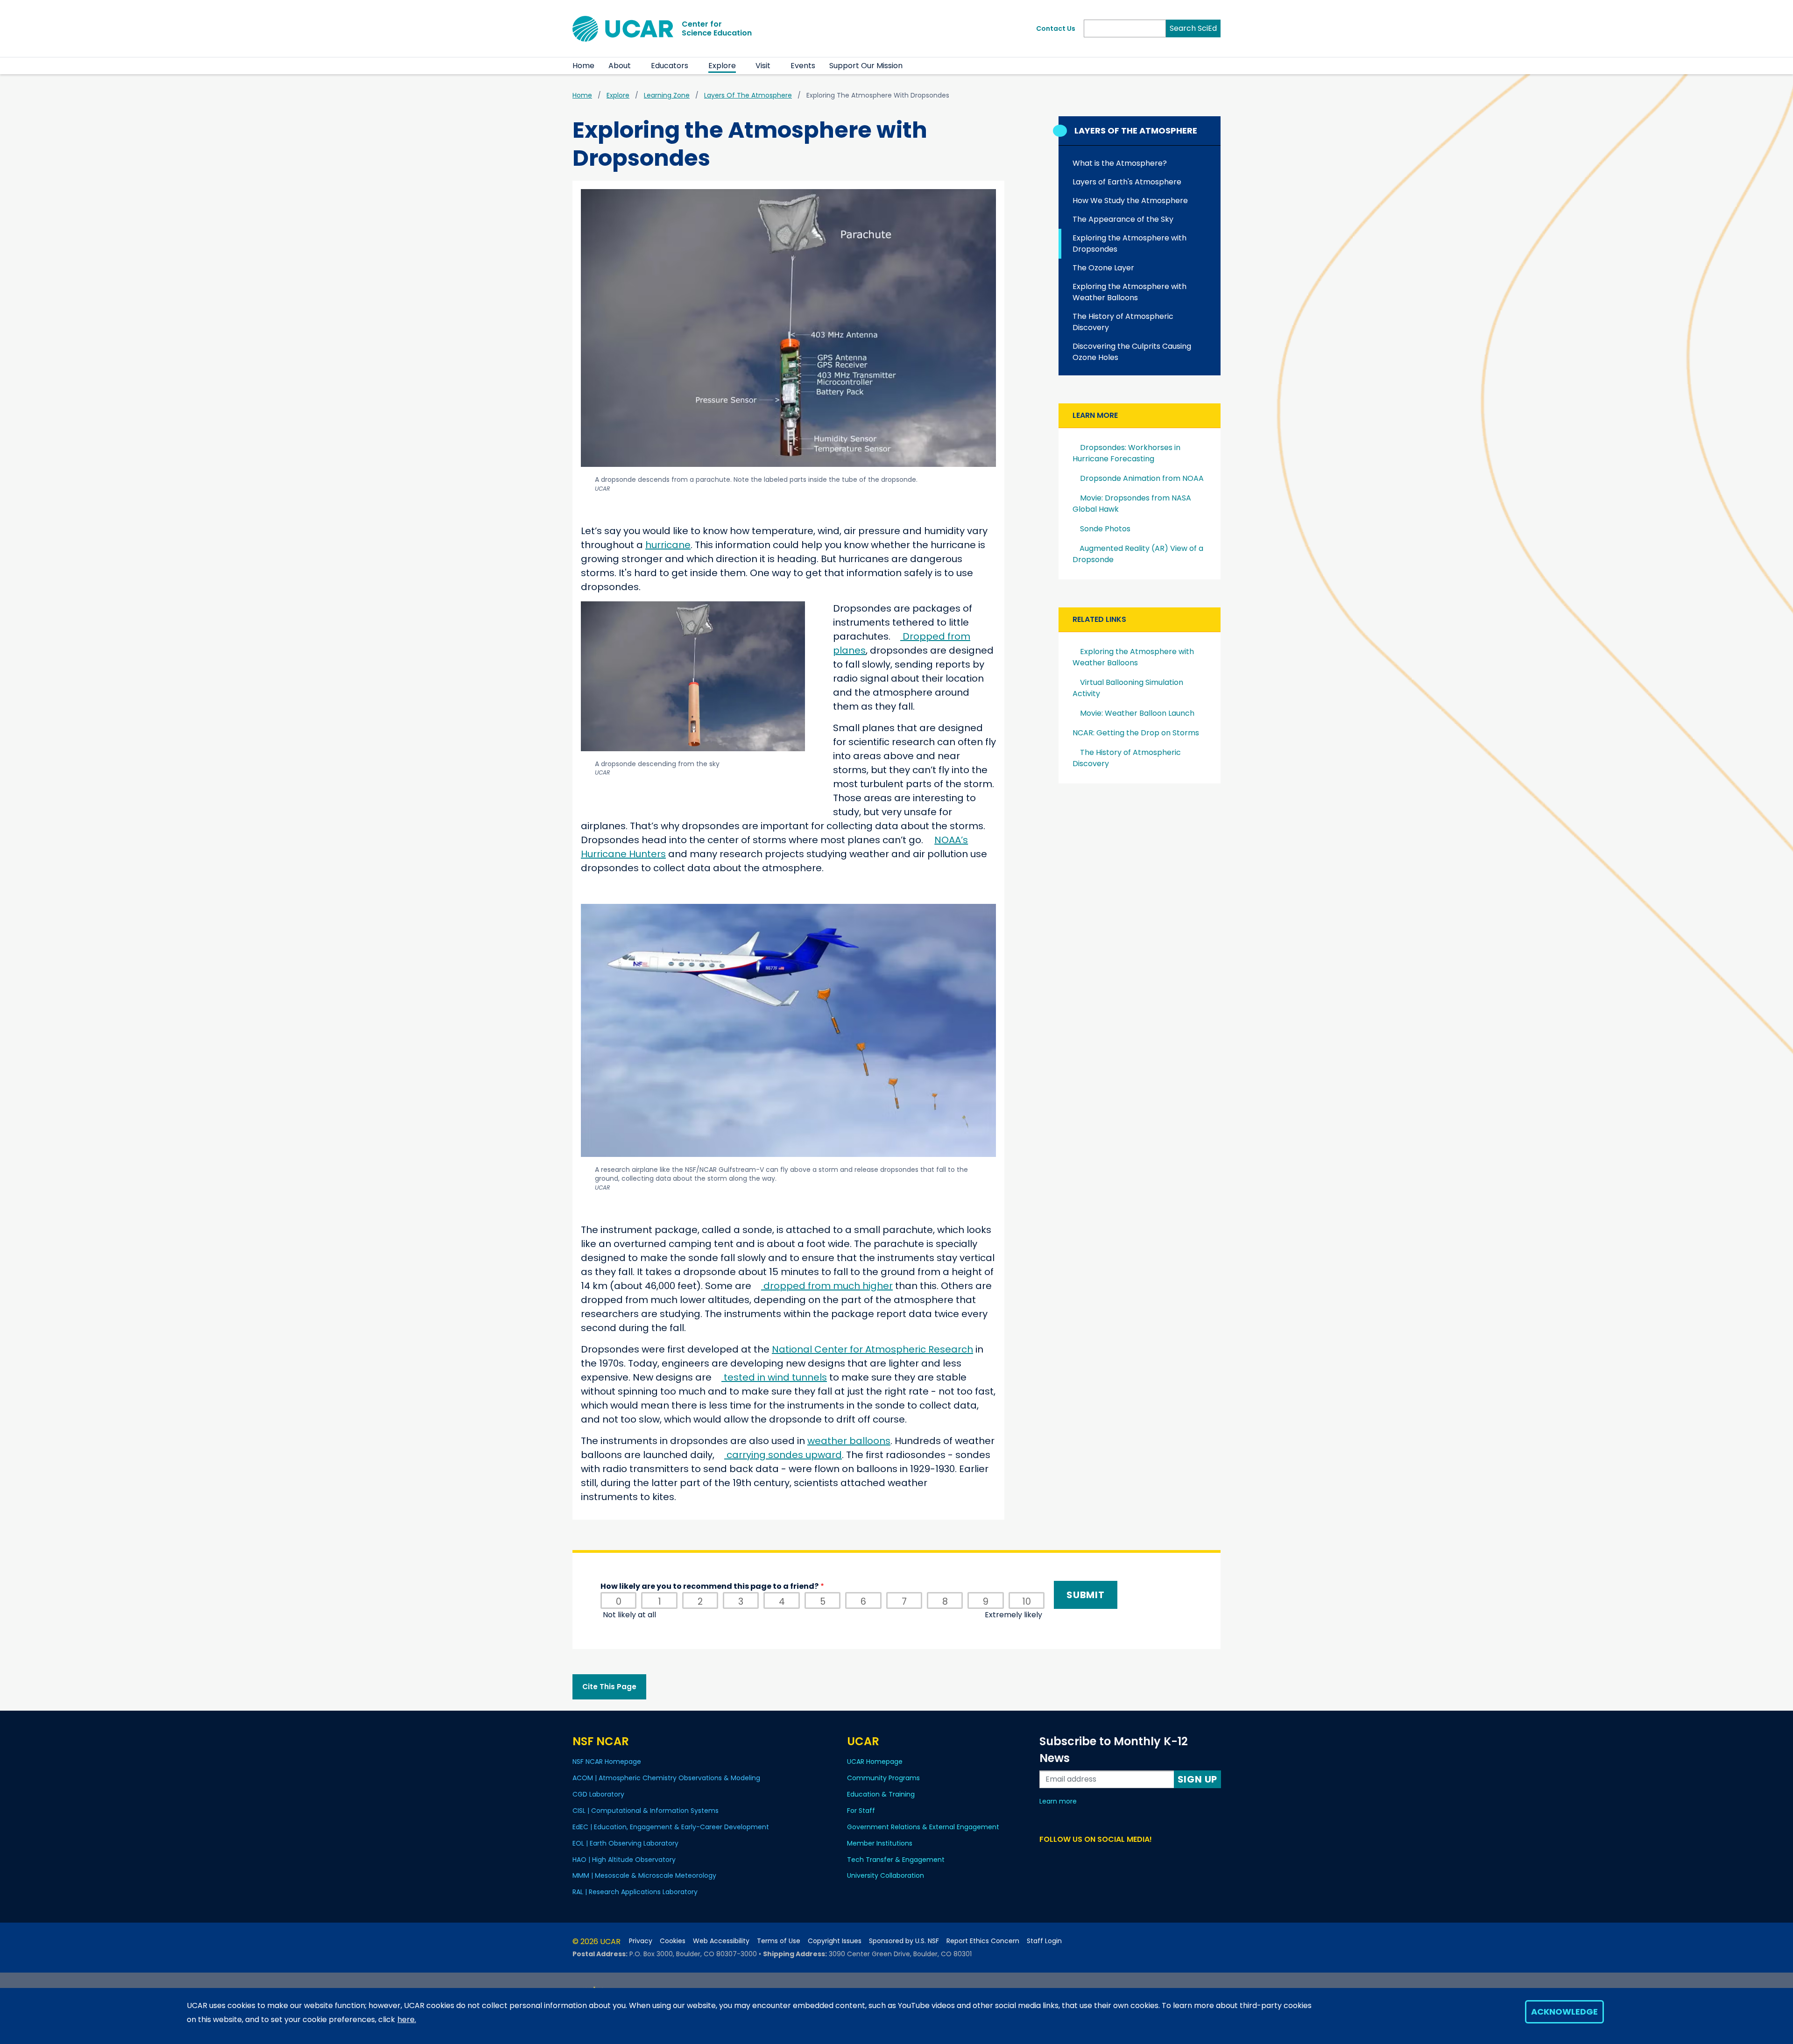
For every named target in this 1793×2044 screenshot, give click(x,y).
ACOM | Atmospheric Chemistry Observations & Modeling (666, 1778)
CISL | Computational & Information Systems (646, 1811)
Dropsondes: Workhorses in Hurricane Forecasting (1126, 453)
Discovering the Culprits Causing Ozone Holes (1132, 352)
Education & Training (881, 1794)
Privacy (641, 1941)
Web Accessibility (721, 1941)
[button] (637, 66)
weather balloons (849, 1441)
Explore (722, 66)
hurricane (668, 545)
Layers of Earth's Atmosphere (1127, 182)
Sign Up (1198, 1779)
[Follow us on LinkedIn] (1063, 1857)
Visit (763, 66)
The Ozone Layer (1103, 268)
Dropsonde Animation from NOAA (1142, 478)
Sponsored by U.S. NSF (904, 1941)
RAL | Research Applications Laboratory (635, 1892)
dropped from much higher (828, 1286)
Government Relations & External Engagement (923, 1827)
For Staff (861, 1811)
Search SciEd (1193, 28)
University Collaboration (886, 1875)
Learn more (1058, 1801)
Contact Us (1056, 28)
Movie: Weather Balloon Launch (1137, 713)
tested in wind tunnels (775, 1377)
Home (583, 66)
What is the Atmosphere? (1120, 163)
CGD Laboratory (598, 1794)
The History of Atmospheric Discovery (1123, 322)
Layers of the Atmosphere (748, 95)
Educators (670, 66)
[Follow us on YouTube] (1096, 1857)
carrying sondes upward (784, 1455)
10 (1027, 1602)
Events (803, 66)
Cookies (673, 1941)
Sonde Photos (1105, 529)
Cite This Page (609, 1687)
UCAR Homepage (875, 1762)
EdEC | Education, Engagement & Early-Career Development (671, 1827)
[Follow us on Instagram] (1079, 1857)
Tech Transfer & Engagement (896, 1860)
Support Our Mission (866, 66)
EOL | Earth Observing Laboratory (625, 1843)
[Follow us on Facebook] (1047, 1857)
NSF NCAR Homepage (607, 1762)
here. (407, 2019)
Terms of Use (779, 1941)
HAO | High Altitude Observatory (624, 1860)
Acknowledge (1564, 2012)
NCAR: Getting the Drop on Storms (1136, 733)
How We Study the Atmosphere (1130, 201)
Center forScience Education (717, 28)
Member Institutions (880, 1843)
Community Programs (883, 1778)
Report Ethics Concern (983, 1941)
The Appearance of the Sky (1123, 219)
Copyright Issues (835, 1941)
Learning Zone (667, 95)
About (620, 66)
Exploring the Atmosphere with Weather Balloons (1129, 292)
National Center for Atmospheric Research (872, 1349)
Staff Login (1044, 1941)
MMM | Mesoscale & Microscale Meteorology (644, 1875)
